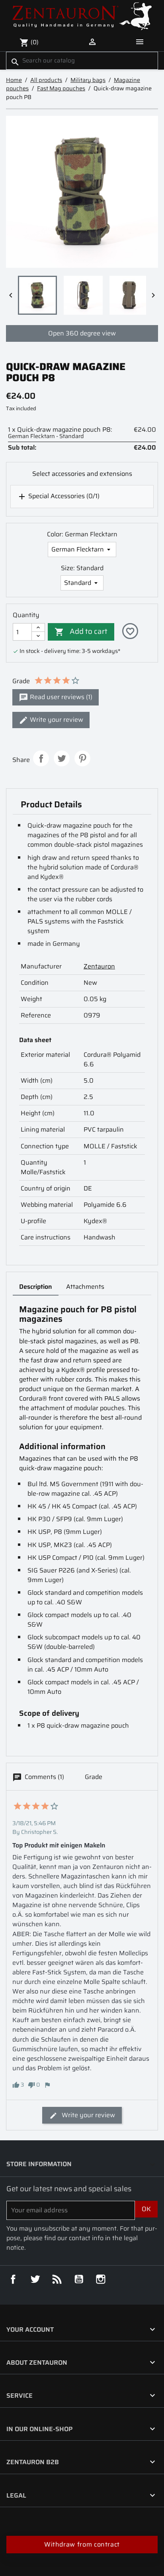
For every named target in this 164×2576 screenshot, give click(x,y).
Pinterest (82, 758)
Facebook (13, 2279)
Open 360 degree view (82, 333)
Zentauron (99, 966)
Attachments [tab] (85, 1287)
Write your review (56, 720)
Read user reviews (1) (60, 697)
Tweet (62, 758)
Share (41, 758)
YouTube (79, 2279)
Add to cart (81, 631)
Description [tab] (36, 1287)
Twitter (35, 2279)
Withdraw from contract (82, 2544)
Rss (57, 2279)
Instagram (101, 2279)
